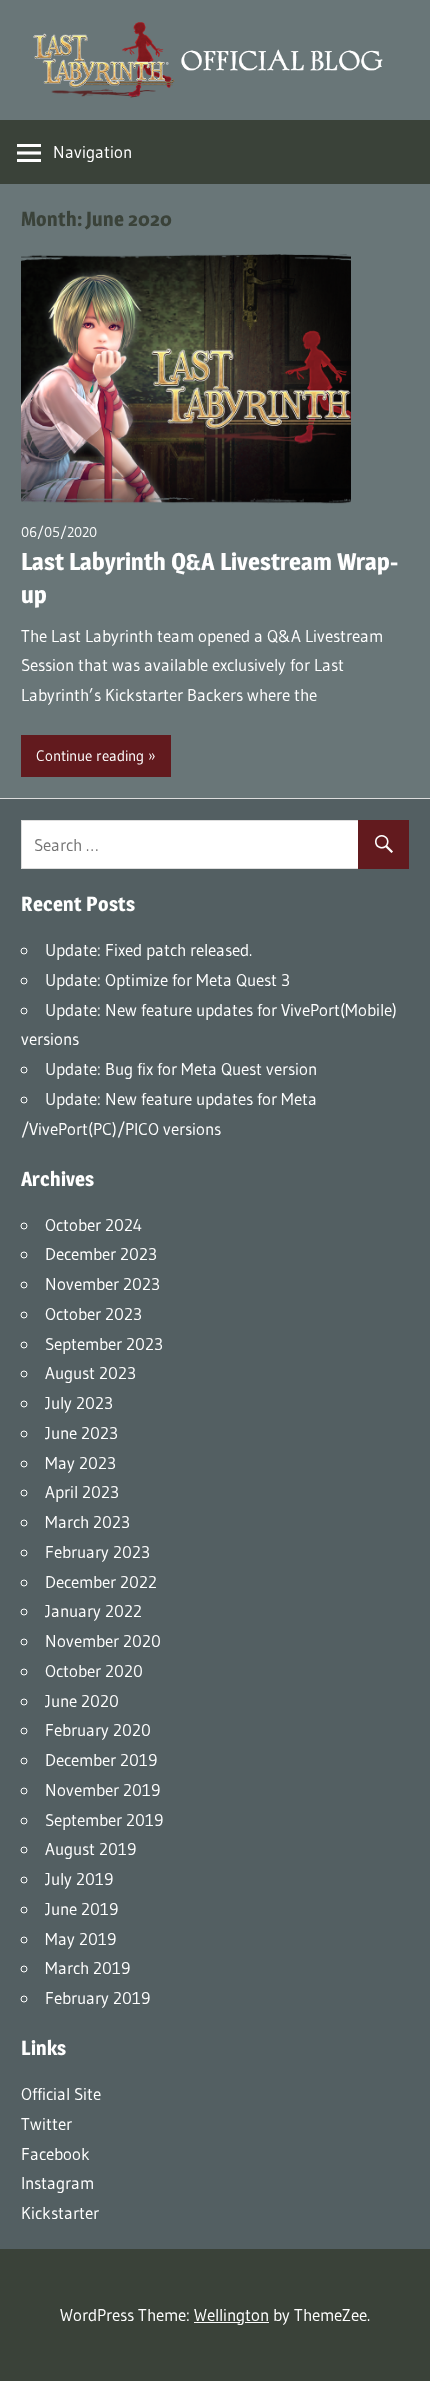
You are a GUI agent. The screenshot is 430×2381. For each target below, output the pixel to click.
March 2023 (87, 1521)
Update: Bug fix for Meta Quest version (181, 1068)
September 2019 (104, 1819)
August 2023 (90, 1372)
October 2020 (94, 1670)
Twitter (46, 2123)
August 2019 (90, 1848)
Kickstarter (60, 2212)
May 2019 (80, 1938)
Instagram (57, 2182)
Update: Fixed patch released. (148, 949)
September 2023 (104, 1343)
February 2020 (98, 1729)
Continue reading (90, 755)
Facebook (55, 2153)
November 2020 (103, 1640)
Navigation (92, 151)
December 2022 (101, 1581)
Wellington (231, 2314)
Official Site (61, 2093)
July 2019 (79, 1878)
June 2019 (81, 1908)
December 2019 (101, 1759)
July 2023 (79, 1402)
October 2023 (93, 1313)
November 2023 (102, 1283)
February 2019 (97, 1997)
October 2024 (93, 1224)
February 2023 (97, 1551)
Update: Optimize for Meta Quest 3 (167, 979)
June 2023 (81, 1432)
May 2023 (80, 1462)
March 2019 (87, 1967)
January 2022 (93, 1610)
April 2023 (82, 1491)
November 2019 (102, 1789)
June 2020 (82, 1700)
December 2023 (101, 1253)
